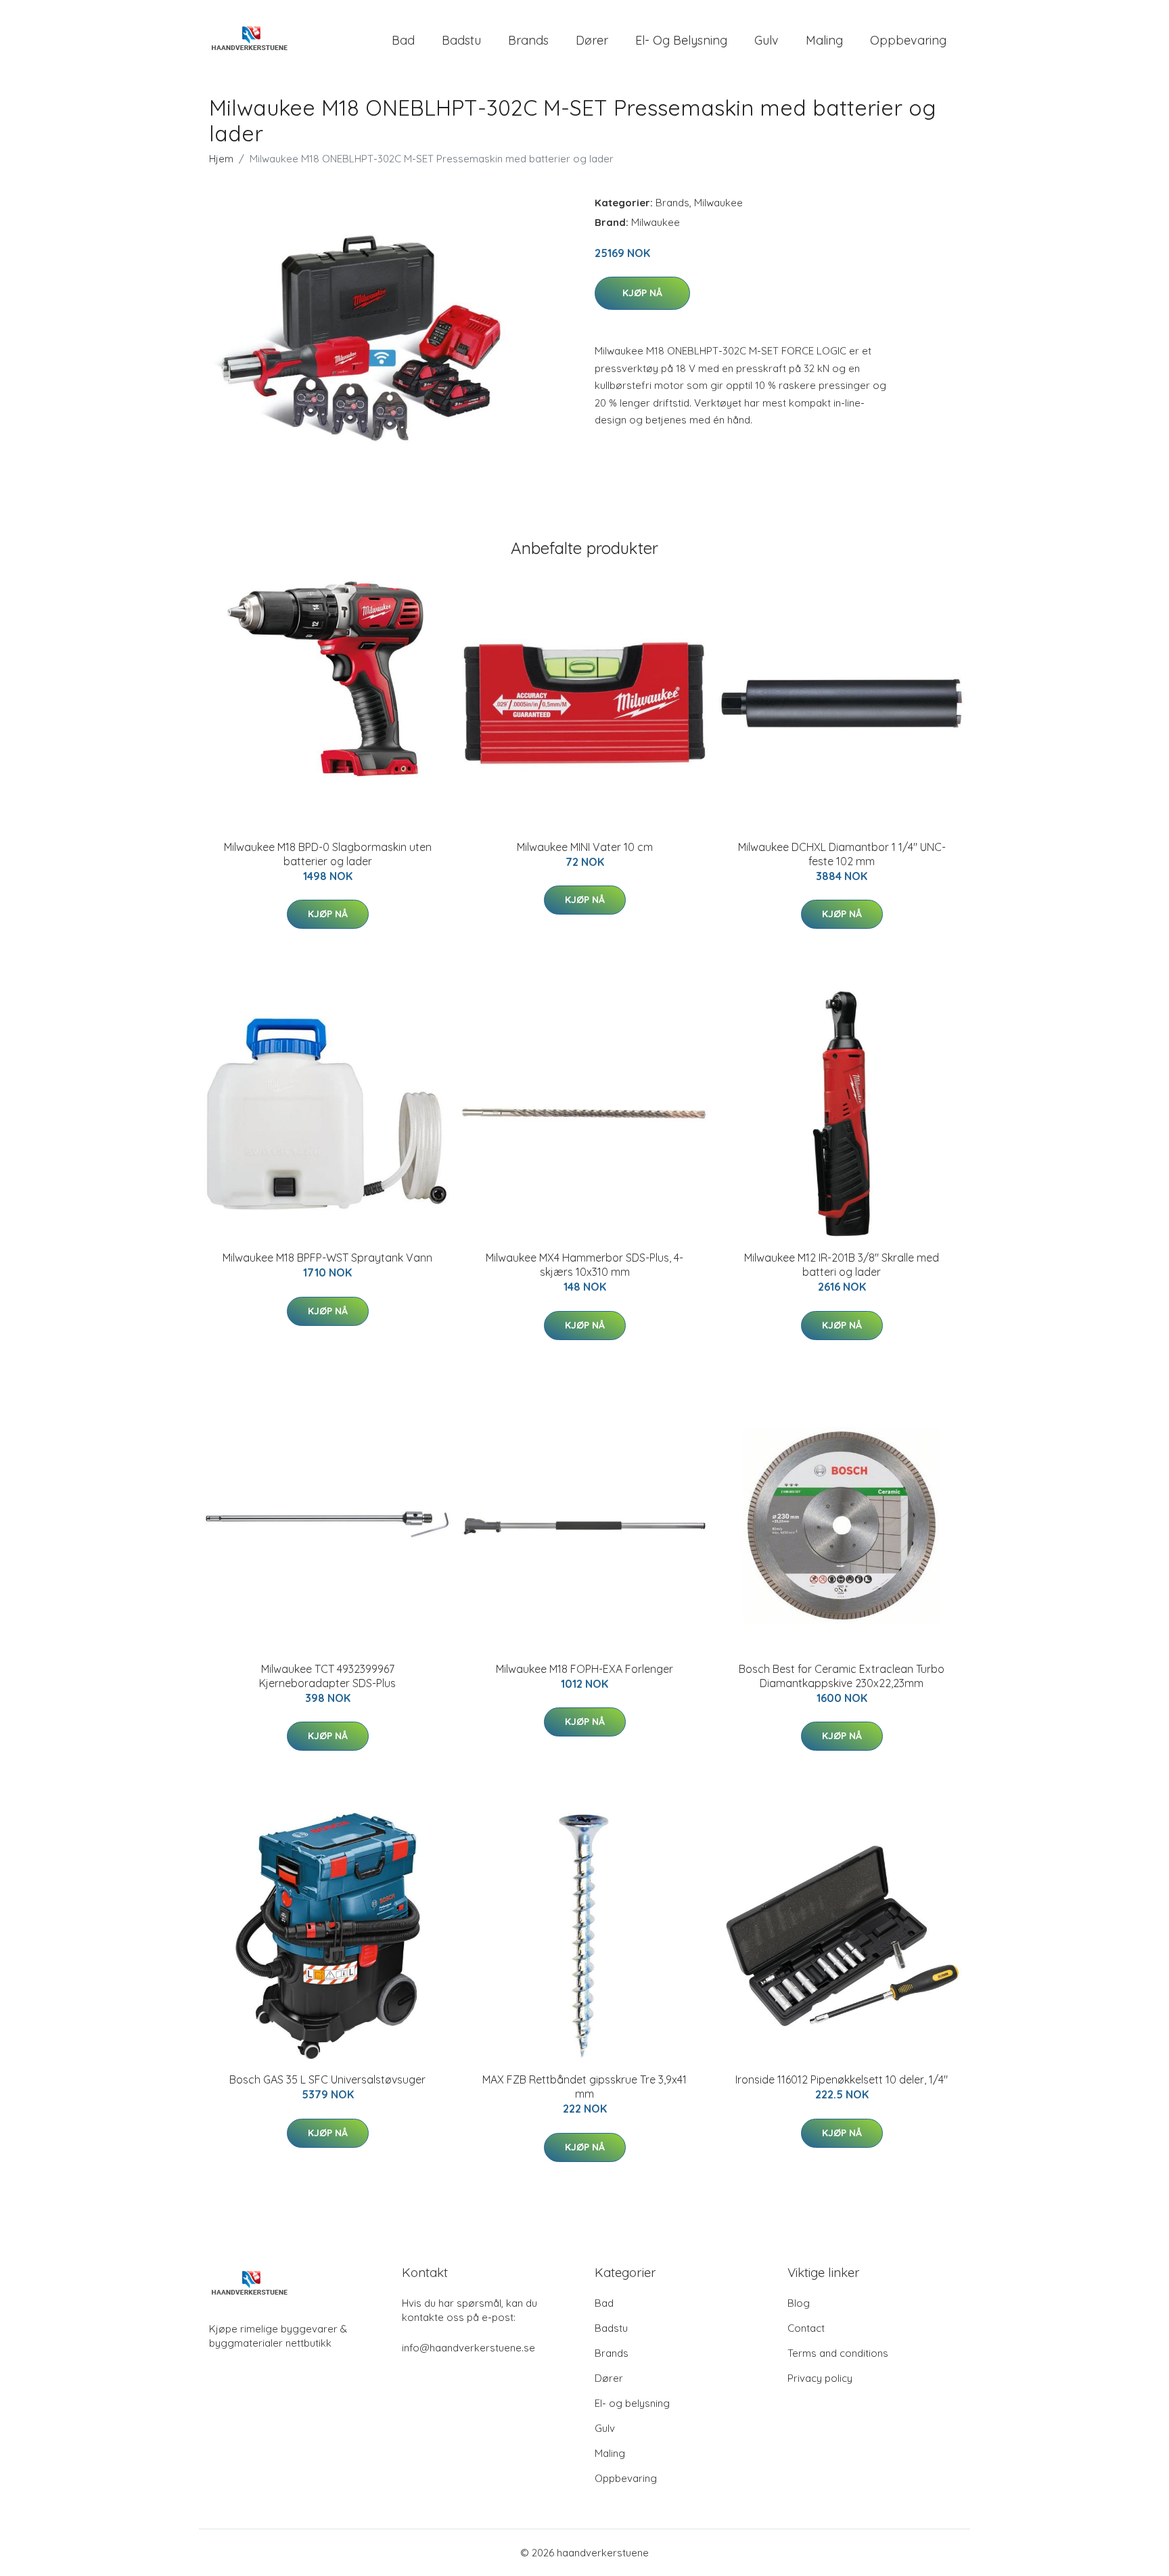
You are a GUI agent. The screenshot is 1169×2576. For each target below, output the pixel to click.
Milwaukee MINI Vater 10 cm (585, 847)
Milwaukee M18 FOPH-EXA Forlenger (584, 1669)
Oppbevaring (908, 40)
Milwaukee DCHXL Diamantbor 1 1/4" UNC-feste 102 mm (842, 854)
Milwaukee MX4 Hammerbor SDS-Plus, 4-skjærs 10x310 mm (584, 1265)
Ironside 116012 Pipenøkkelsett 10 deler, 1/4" (842, 2079)
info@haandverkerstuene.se (468, 2348)
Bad (403, 40)
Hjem (221, 159)
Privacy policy (820, 2378)
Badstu (461, 40)
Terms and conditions (838, 2353)
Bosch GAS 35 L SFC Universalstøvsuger (327, 2079)
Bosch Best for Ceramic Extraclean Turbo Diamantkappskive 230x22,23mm (842, 1676)
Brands (528, 40)
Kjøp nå (642, 293)
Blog (799, 2303)
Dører (592, 40)
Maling (824, 40)
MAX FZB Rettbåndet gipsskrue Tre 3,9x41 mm (584, 2087)
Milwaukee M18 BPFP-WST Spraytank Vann (327, 1258)
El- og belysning (681, 40)
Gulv (766, 40)
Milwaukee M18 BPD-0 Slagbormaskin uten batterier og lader (328, 854)
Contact (806, 2328)
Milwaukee (718, 203)
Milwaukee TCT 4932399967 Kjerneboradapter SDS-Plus (327, 1676)
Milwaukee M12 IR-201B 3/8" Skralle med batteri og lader (842, 1265)
